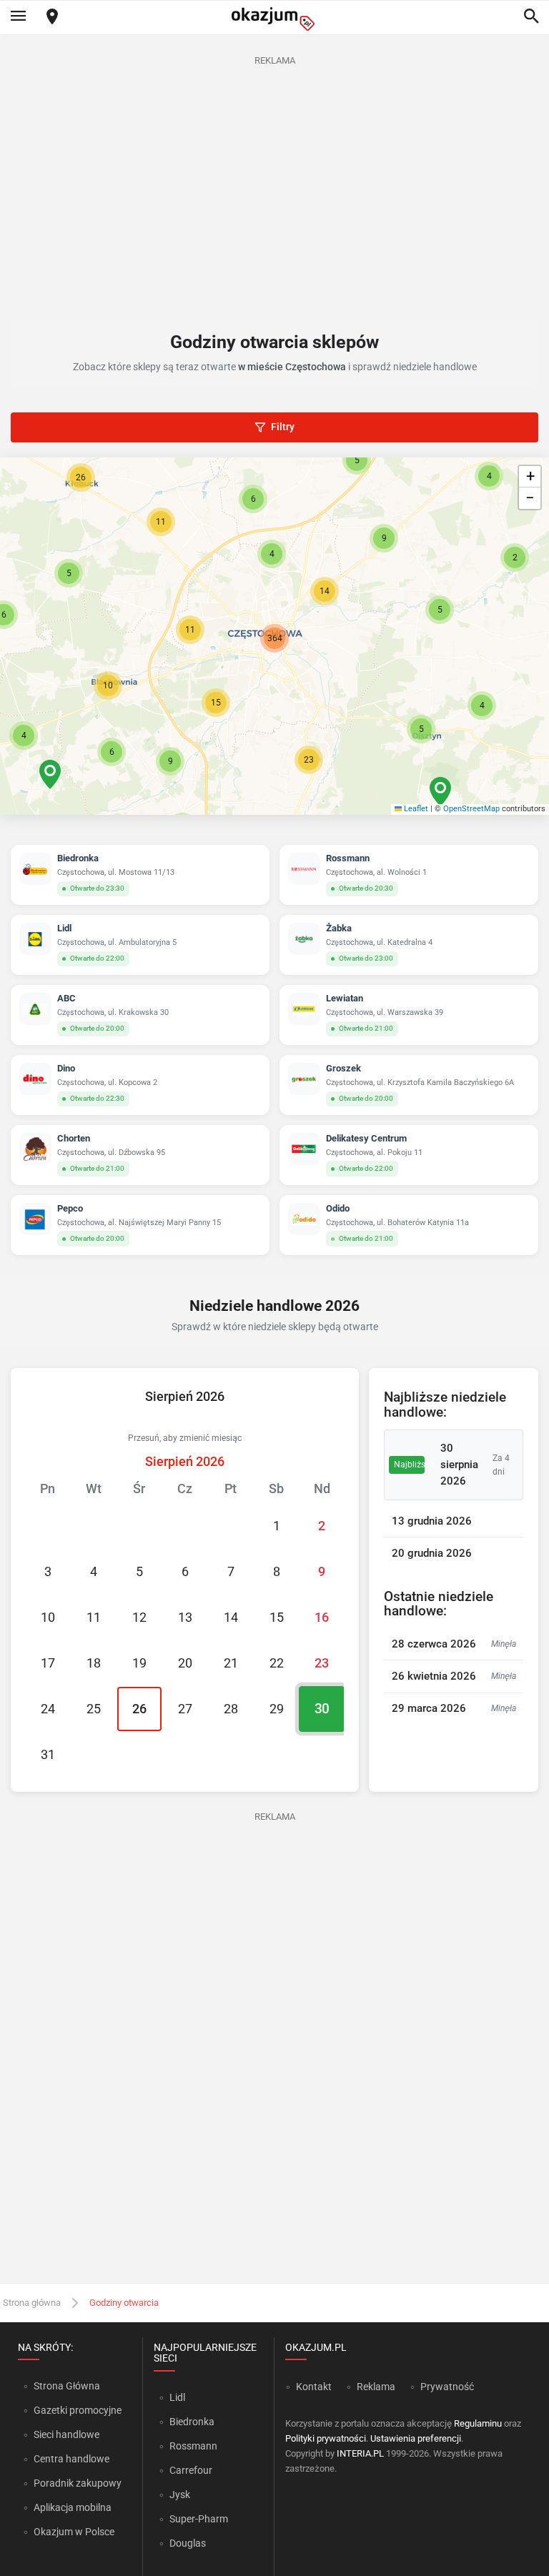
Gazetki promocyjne (78, 2410)
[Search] (531, 17)
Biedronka (192, 2422)
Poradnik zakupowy (78, 2483)
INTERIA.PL (360, 2453)
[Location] (52, 18)
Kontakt (314, 2387)
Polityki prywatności (326, 2438)
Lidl (177, 2397)
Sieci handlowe (66, 2434)
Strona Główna (67, 2386)
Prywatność (447, 2387)
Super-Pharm (199, 2519)
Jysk (180, 2495)
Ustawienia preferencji (416, 2438)
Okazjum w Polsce (74, 2532)
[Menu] (18, 17)
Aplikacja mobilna (73, 2507)
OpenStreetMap (471, 809)
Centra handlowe (71, 2459)
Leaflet (415, 809)
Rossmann (193, 2446)
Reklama (376, 2387)
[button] (325, 591)
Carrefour (191, 2470)
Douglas (188, 2543)
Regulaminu (478, 2423)
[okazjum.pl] (274, 19)
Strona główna (32, 2303)
